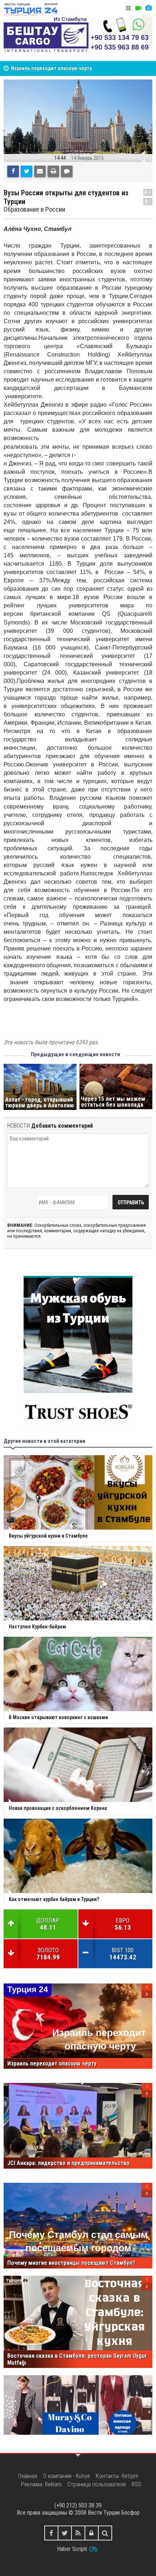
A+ (148, 192)
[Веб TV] (138, 8)
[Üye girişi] (92, 2533)
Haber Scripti (72, 2549)
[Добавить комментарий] (67, 171)
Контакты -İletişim (117, 2476)
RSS (136, 2484)
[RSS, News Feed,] (78, 2533)
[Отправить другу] (40, 171)
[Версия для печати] (53, 171)
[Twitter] (26, 171)
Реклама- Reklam (41, 2484)
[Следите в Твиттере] (65, 2533)
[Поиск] (105, 2533)
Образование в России (34, 209)
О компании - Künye (67, 2476)
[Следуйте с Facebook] (51, 2533)
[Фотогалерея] (148, 8)
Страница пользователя (97, 2484)
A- (148, 201)
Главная (28, 2476)
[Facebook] (13, 171)
